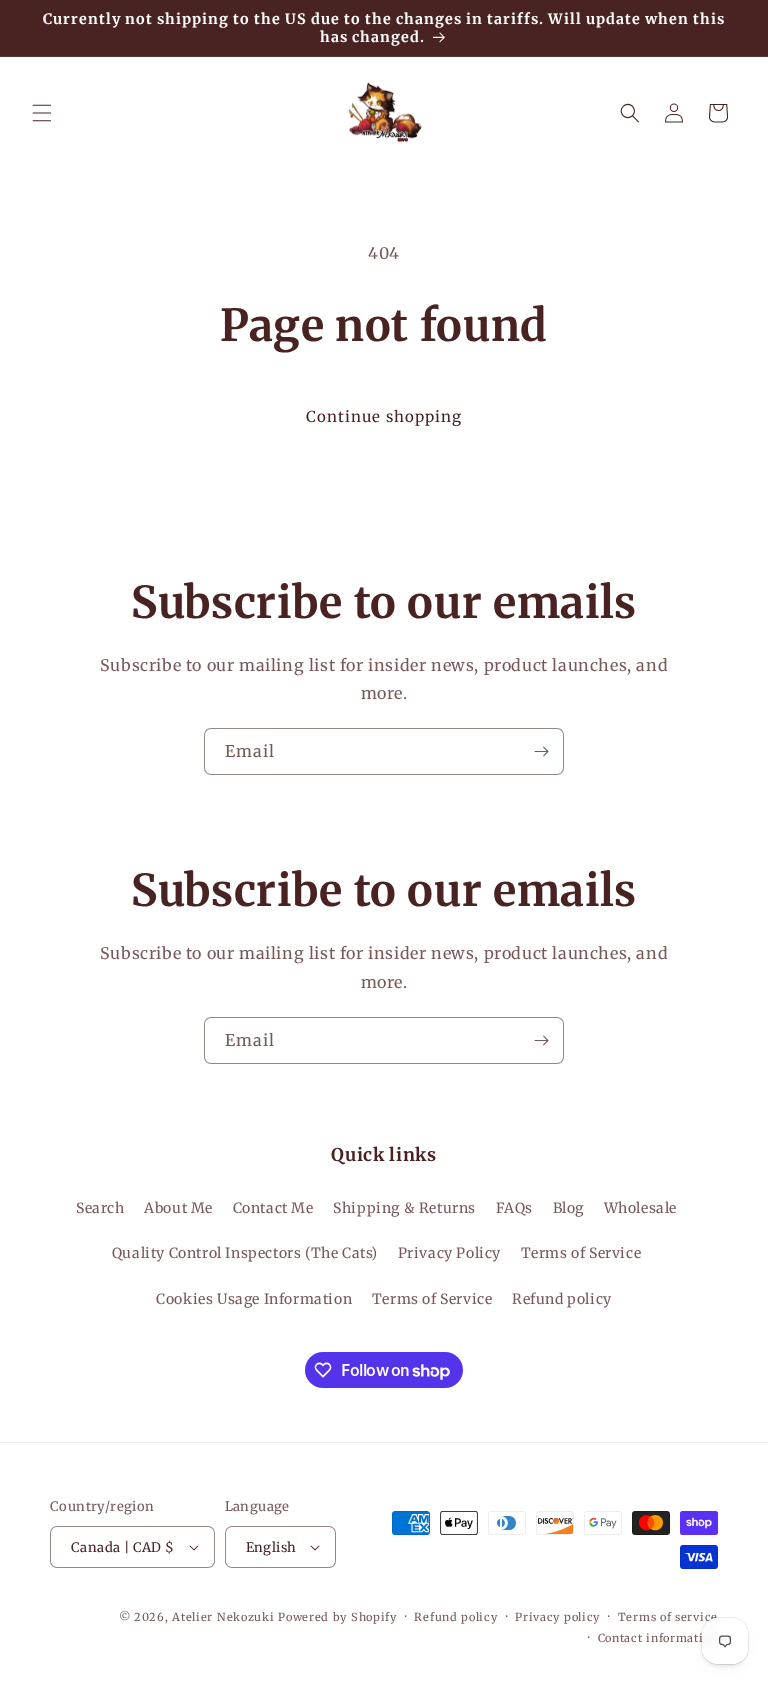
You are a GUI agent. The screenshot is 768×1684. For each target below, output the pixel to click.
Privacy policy (557, 1617)
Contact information (658, 1638)
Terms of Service (581, 1253)
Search (100, 1208)
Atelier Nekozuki (223, 1617)
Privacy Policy (449, 1253)
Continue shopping (384, 416)
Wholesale (640, 1208)
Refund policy (562, 1299)
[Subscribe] (541, 751)
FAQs (514, 1208)
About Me (178, 1208)
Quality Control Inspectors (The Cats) (245, 1253)
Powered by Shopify (337, 1617)
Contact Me (273, 1208)
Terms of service (668, 1617)
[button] (42, 113)
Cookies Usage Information (254, 1299)
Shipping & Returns (404, 1208)
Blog (568, 1208)
